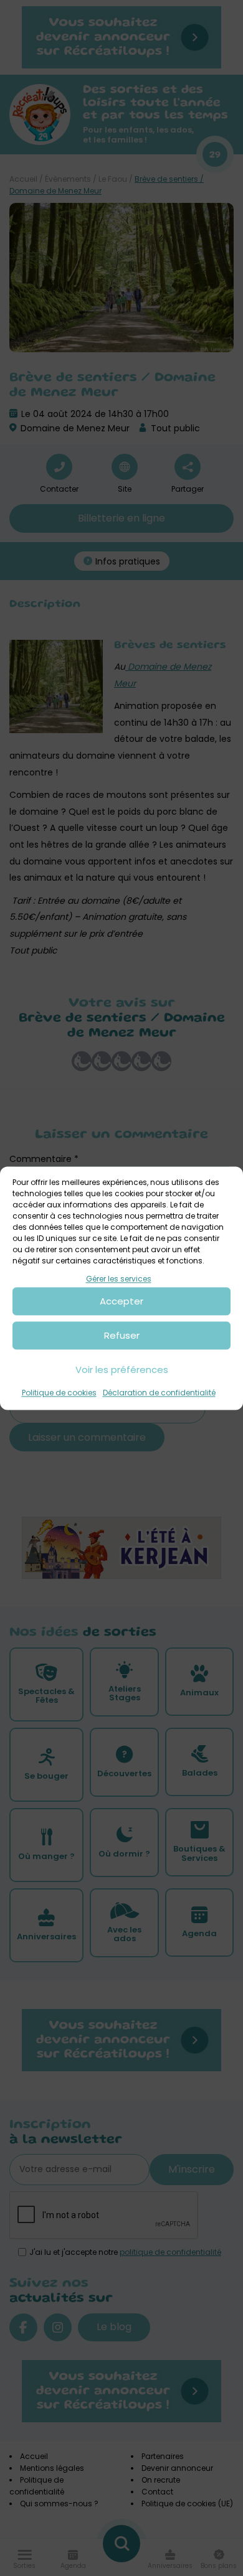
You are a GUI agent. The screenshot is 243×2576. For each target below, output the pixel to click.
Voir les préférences (122, 1370)
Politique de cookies (59, 1393)
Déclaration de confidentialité (159, 1393)
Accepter (121, 1301)
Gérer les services (119, 1279)
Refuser (122, 1335)
